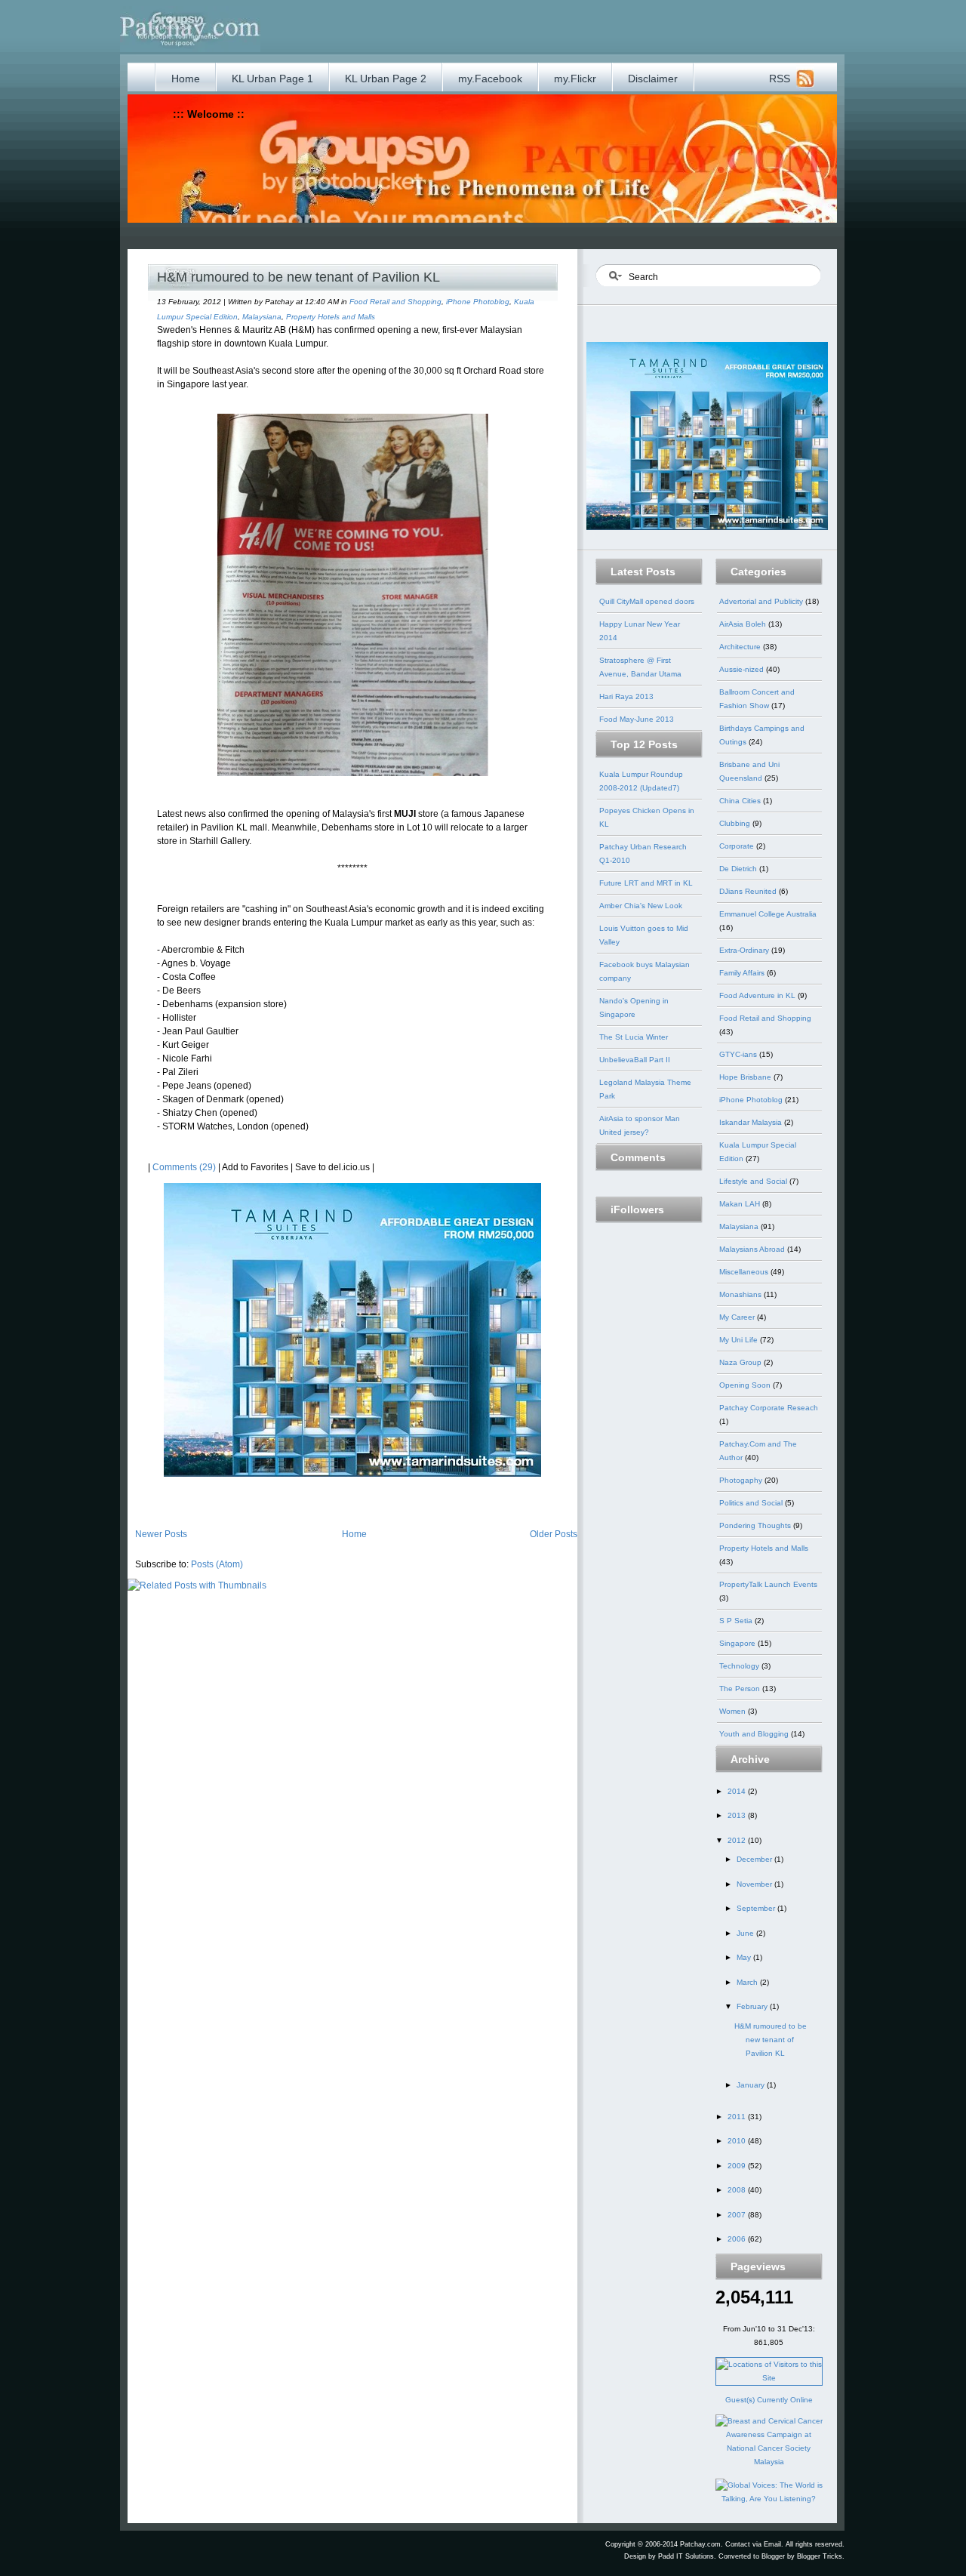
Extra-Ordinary (745, 950)
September (757, 1908)
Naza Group (741, 1362)
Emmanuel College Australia (768, 914)
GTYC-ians (739, 1054)
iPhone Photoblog (478, 302)
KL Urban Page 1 (272, 79)
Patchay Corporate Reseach (769, 1408)
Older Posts (554, 1534)
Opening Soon (746, 1385)
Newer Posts (161, 1534)
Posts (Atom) (217, 1564)
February (753, 2006)
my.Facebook (490, 79)
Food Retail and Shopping (395, 302)
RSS (780, 79)
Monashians (741, 1294)
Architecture (741, 647)
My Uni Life (740, 1340)
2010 (738, 2141)
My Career (738, 1317)
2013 (738, 1815)
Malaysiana (262, 317)
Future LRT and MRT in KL (646, 883)
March (748, 1982)
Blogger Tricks (820, 2556)
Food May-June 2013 (637, 719)
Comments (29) (184, 1167)
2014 (738, 1791)
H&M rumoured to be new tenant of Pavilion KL (298, 277)
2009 (738, 2166)
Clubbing (736, 823)
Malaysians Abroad (753, 1249)
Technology (740, 1666)
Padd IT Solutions (686, 2556)
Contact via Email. (754, 2544)
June (746, 1933)
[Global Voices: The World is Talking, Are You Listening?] (769, 2499)
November (755, 1884)
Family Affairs (743, 973)
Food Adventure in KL (758, 995)
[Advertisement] (443, 234)
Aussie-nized (743, 669)
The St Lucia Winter (634, 1037)
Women (734, 1711)
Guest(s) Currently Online (769, 2400)
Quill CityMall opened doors (647, 601)
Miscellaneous (745, 1272)
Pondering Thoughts (756, 1525)
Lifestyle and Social (754, 1181)
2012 (738, 1840)
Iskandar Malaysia (752, 1122)
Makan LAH (741, 1204)
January (752, 2085)
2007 (738, 2215)
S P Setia (737, 1621)
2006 (738, 2239)
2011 (738, 2117)
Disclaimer (653, 79)
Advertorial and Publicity (762, 601)
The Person (741, 1689)
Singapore (738, 1643)
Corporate (738, 846)
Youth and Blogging (755, 1734)
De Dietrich (739, 869)
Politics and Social (752, 1503)
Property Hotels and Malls (331, 317)
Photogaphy (742, 1480)
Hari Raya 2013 (626, 696)
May (745, 1957)
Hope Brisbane (746, 1077)
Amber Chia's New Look (641, 906)
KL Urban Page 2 (386, 79)
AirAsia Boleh (744, 624)
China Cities (741, 801)
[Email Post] (149, 1487)
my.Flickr (575, 79)
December (755, 1859)
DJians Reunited (749, 891)
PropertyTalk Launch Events (768, 1584)
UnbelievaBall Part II (635, 1060)
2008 (738, 2190)
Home (186, 79)
